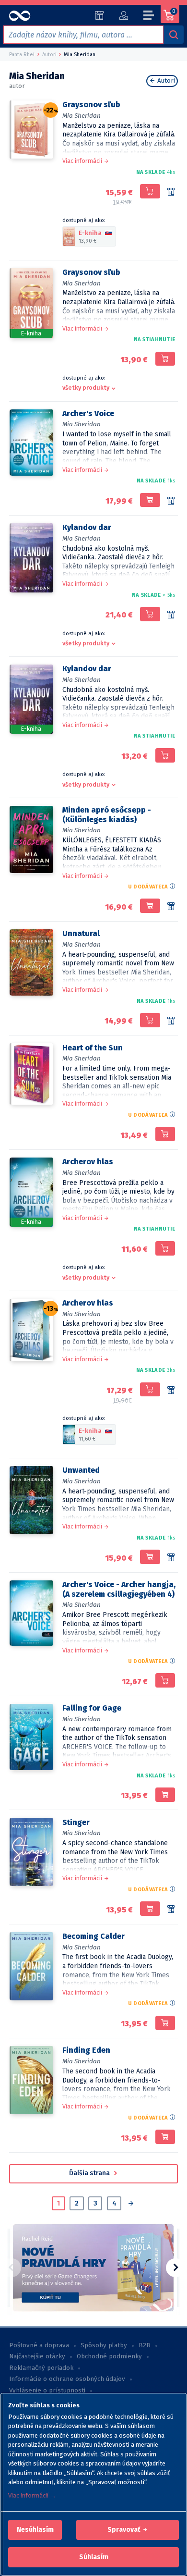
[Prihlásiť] (123, 15)
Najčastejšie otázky (37, 2356)
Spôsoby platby (104, 2345)
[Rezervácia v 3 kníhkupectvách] (171, 907)
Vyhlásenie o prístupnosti (47, 2391)
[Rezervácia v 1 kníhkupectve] (171, 1910)
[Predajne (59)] (99, 15)
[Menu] (149, 17)
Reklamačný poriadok (41, 2368)
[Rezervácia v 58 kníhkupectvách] (171, 192)
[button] (35, 2530)
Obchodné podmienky (109, 2356)
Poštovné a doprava (39, 2345)
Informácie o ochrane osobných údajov (67, 2379)
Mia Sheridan (82, 116)
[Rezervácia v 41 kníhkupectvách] (171, 1391)
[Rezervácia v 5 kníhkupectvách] (171, 501)
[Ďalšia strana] (131, 2204)
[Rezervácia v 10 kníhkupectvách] (171, 1021)
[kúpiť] (150, 191)
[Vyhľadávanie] (174, 35)
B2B (145, 2345)
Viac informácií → (32, 2496)
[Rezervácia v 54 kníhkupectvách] (171, 615)
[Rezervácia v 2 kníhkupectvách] (171, 1558)
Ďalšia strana (90, 2173)
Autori (165, 81)
